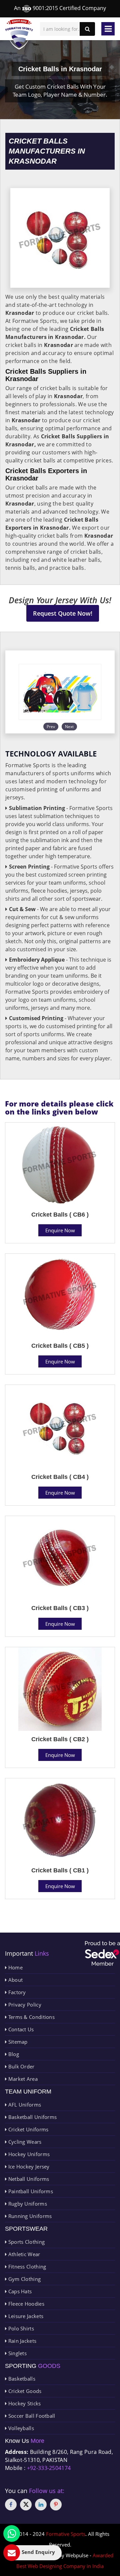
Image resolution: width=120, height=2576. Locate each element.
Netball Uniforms (28, 2179)
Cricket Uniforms (27, 2129)
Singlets (17, 2353)
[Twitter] (26, 2505)
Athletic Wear (23, 2254)
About (15, 1980)
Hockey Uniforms (28, 2154)
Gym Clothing (24, 2279)
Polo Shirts (20, 2328)
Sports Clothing (26, 2242)
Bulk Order (20, 2066)
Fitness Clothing (26, 2267)
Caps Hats (19, 2291)
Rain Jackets (21, 2341)
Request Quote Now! (63, 613)
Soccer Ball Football (31, 2416)
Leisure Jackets (25, 2316)
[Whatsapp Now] (12, 2534)
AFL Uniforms (24, 2105)
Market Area (22, 2079)
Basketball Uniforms (32, 2117)
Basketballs (21, 2379)
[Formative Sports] (19, 34)
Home (15, 1967)
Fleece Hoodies (25, 2304)
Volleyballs (20, 2428)
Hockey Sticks (24, 2403)
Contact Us (20, 2029)
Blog (13, 2054)
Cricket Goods (24, 2391)
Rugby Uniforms (27, 2204)
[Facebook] (11, 2505)
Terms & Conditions (31, 2017)
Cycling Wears (24, 2142)
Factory (16, 1992)
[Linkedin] (41, 2505)
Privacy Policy (24, 2005)
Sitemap (17, 2042)
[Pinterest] (56, 2505)
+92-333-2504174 (49, 2468)
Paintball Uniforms (30, 2191)
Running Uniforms (29, 2216)
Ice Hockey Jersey (28, 2166)
